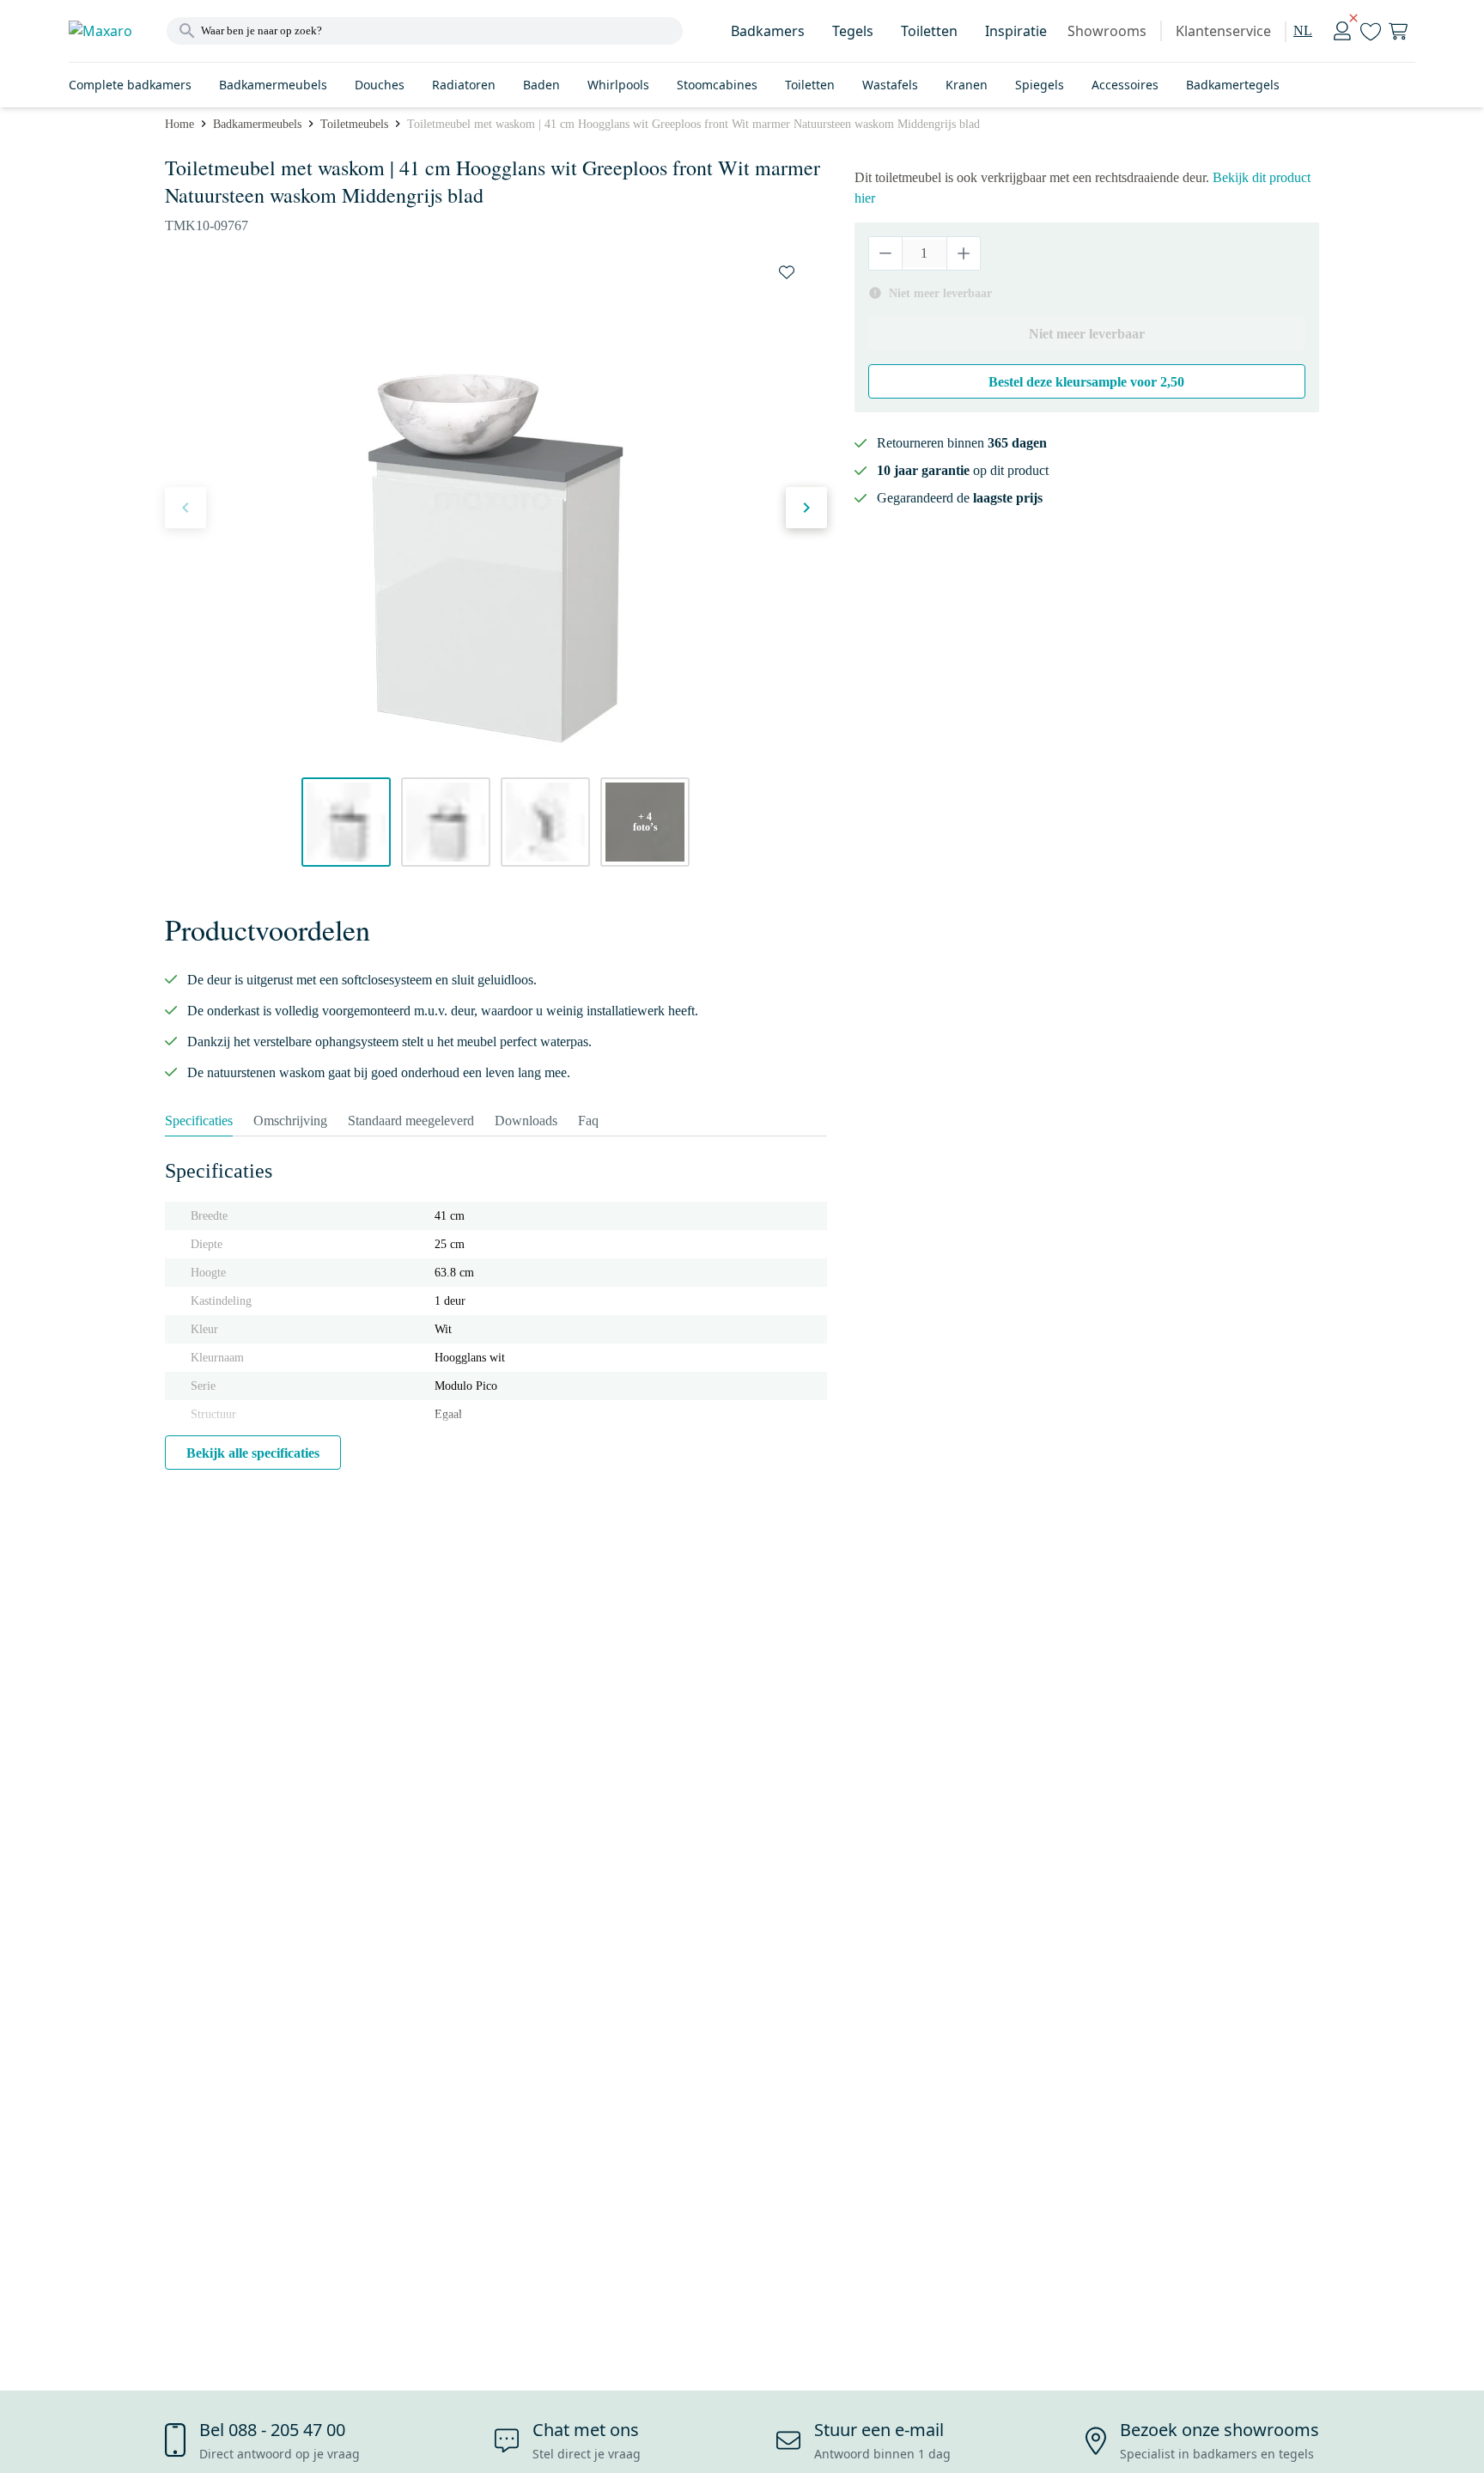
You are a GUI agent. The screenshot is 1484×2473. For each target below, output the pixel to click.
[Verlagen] (886, 253)
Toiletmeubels (354, 124)
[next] (806, 508)
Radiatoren (464, 85)
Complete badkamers (130, 85)
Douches (380, 85)
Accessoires (1125, 85)
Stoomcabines (717, 85)
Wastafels (890, 85)
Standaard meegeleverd (411, 1121)
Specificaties (199, 1121)
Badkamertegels (1233, 85)
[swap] (787, 272)
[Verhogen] (963, 253)
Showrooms (1107, 31)
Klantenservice (1223, 31)
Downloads (526, 1121)
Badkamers (768, 31)
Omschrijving (290, 1121)
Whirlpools (618, 85)
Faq (588, 1121)
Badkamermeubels (273, 85)
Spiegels (1040, 85)
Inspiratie (1016, 31)
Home (179, 124)
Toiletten (929, 31)
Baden (541, 85)
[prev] (185, 508)
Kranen (967, 85)
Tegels (853, 31)
